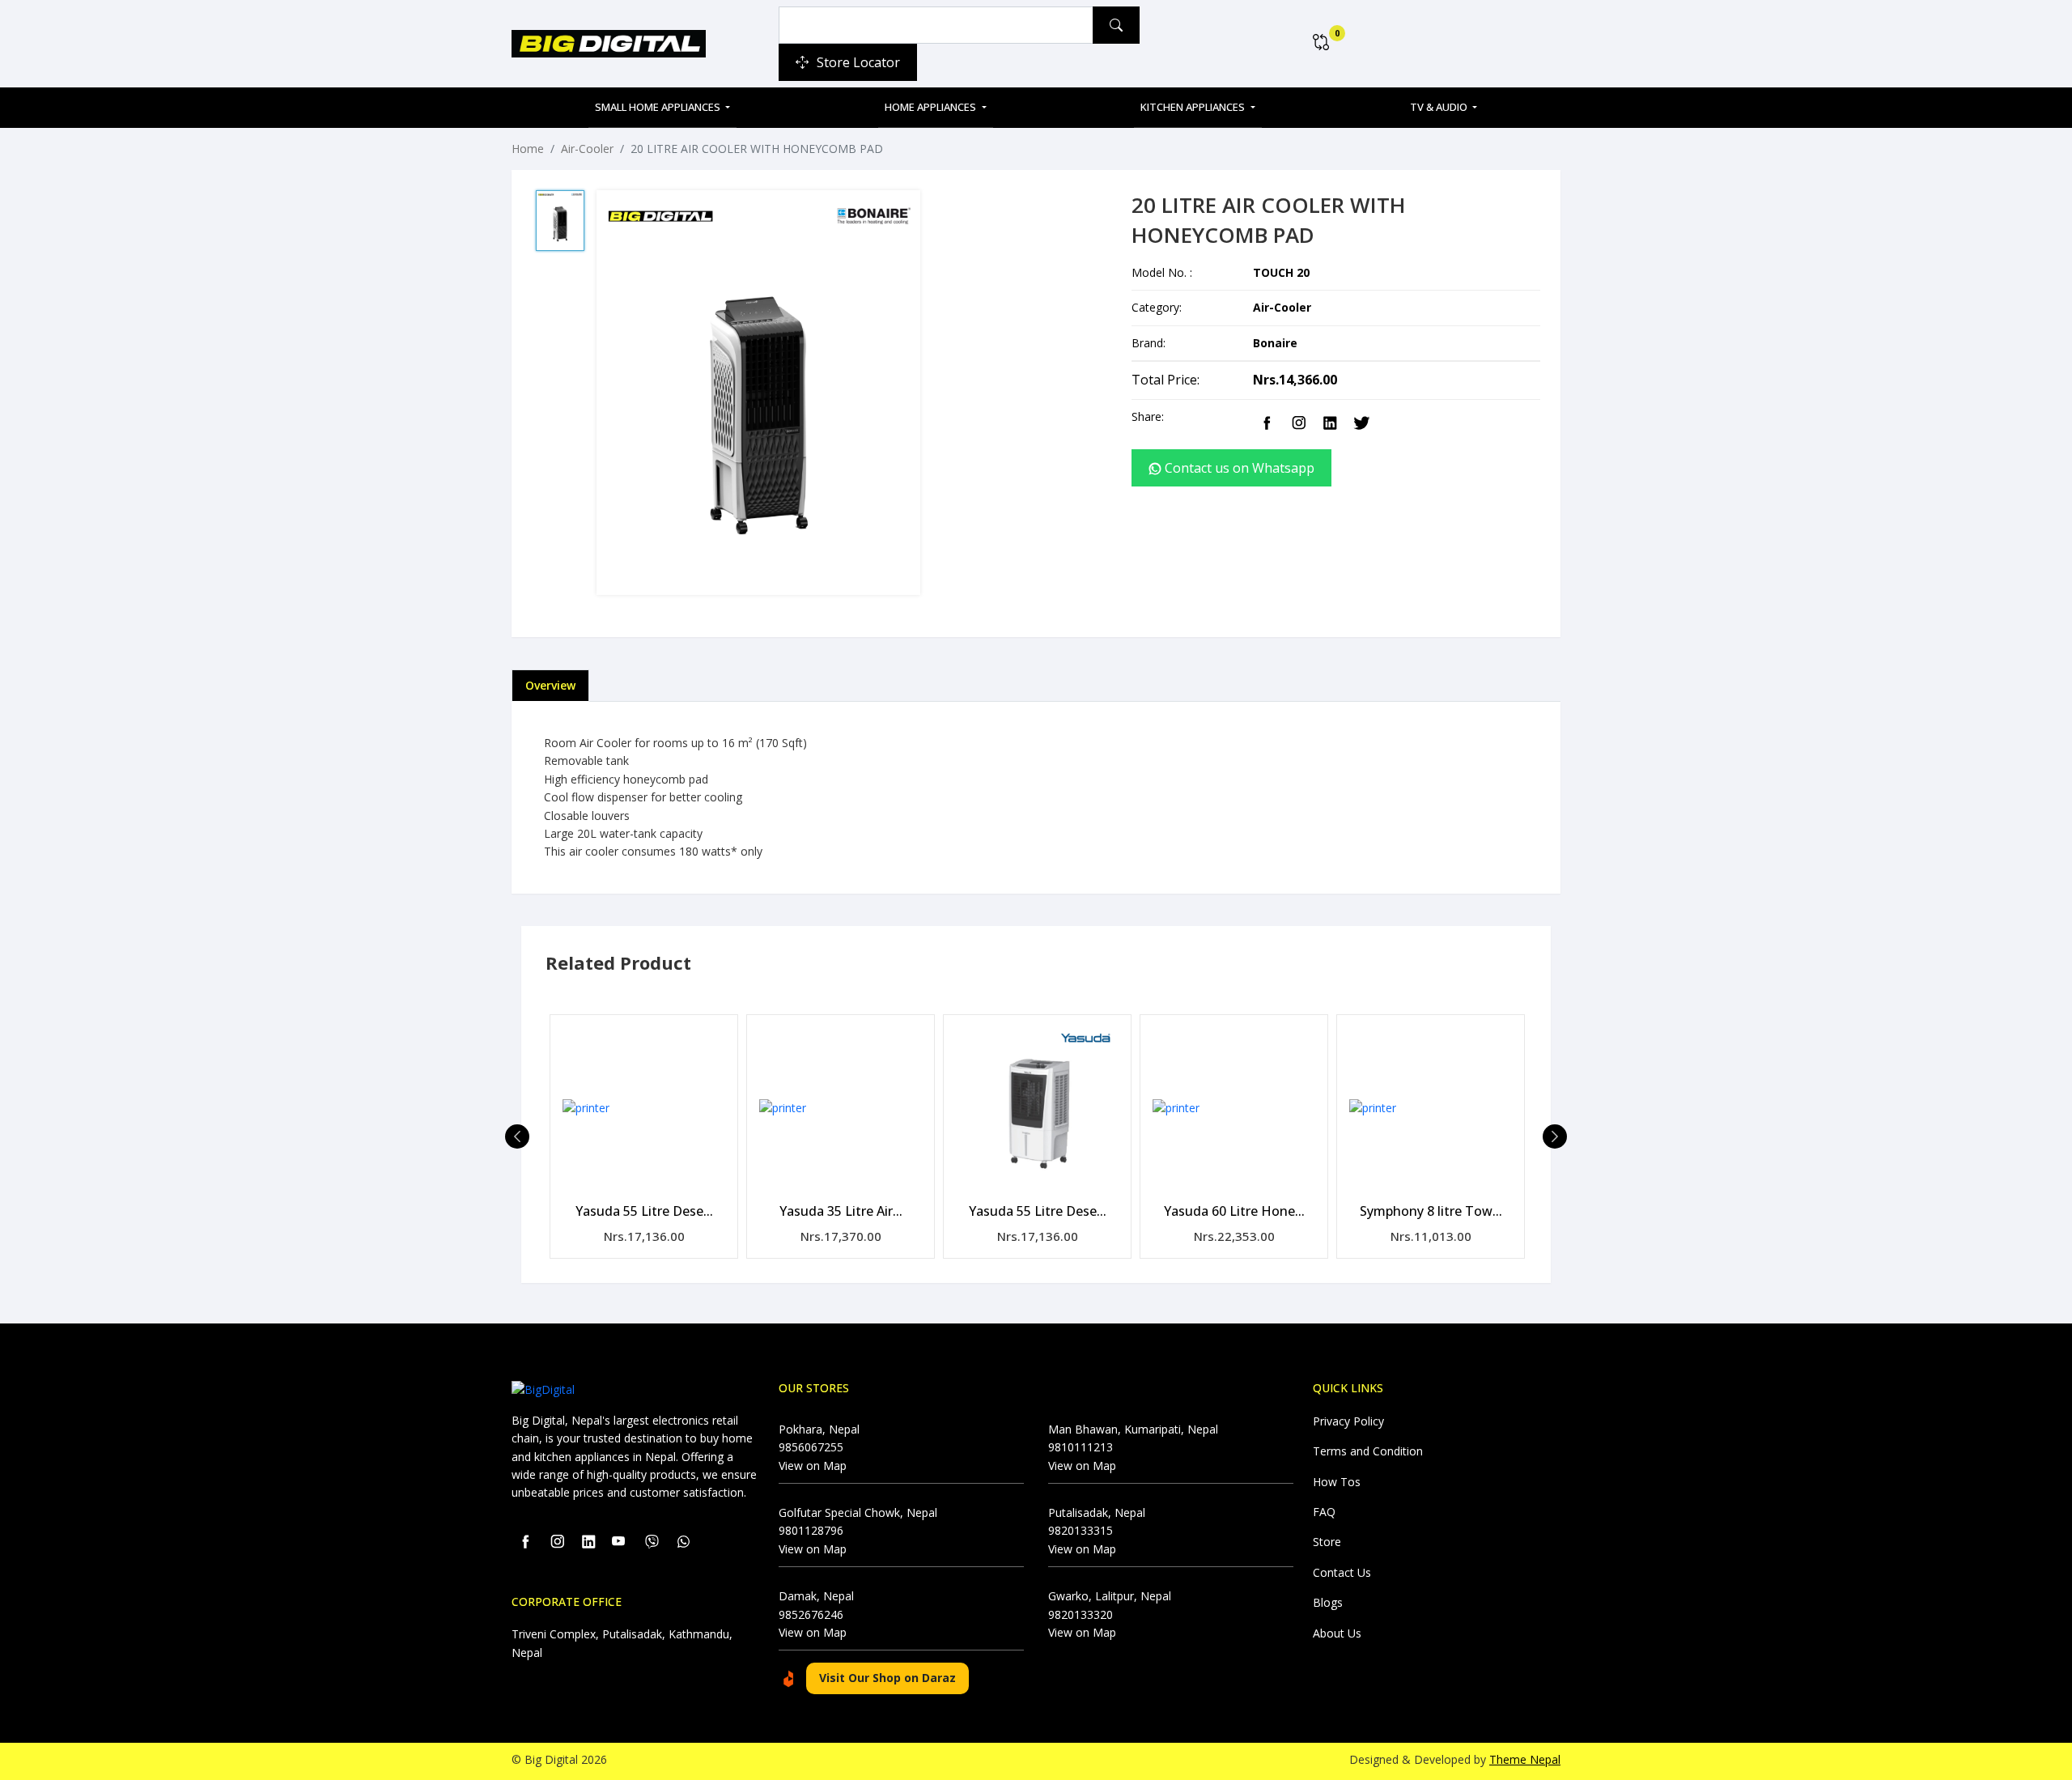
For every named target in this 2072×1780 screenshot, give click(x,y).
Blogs (1328, 1602)
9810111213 (1081, 1447)
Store (1327, 1542)
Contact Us (1342, 1572)
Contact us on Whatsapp (1238, 468)
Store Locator (858, 62)
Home (528, 149)
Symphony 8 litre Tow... (1431, 1211)
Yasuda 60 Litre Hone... (1234, 1211)
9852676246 (811, 1614)
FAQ (1324, 1512)
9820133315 (1081, 1530)
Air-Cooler (587, 149)
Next (1555, 1136)
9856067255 (811, 1447)
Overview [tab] (550, 685)
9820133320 (1081, 1614)
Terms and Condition (1368, 1451)
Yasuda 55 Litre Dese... (644, 1211)
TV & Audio (1440, 107)
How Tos (1337, 1482)
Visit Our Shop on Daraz (887, 1678)
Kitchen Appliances (1194, 107)
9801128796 (811, 1530)
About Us (1337, 1633)
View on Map (813, 1466)
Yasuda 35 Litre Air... (841, 1211)
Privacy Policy (1348, 1421)
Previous (517, 1136)
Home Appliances (932, 107)
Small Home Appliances (659, 107)
